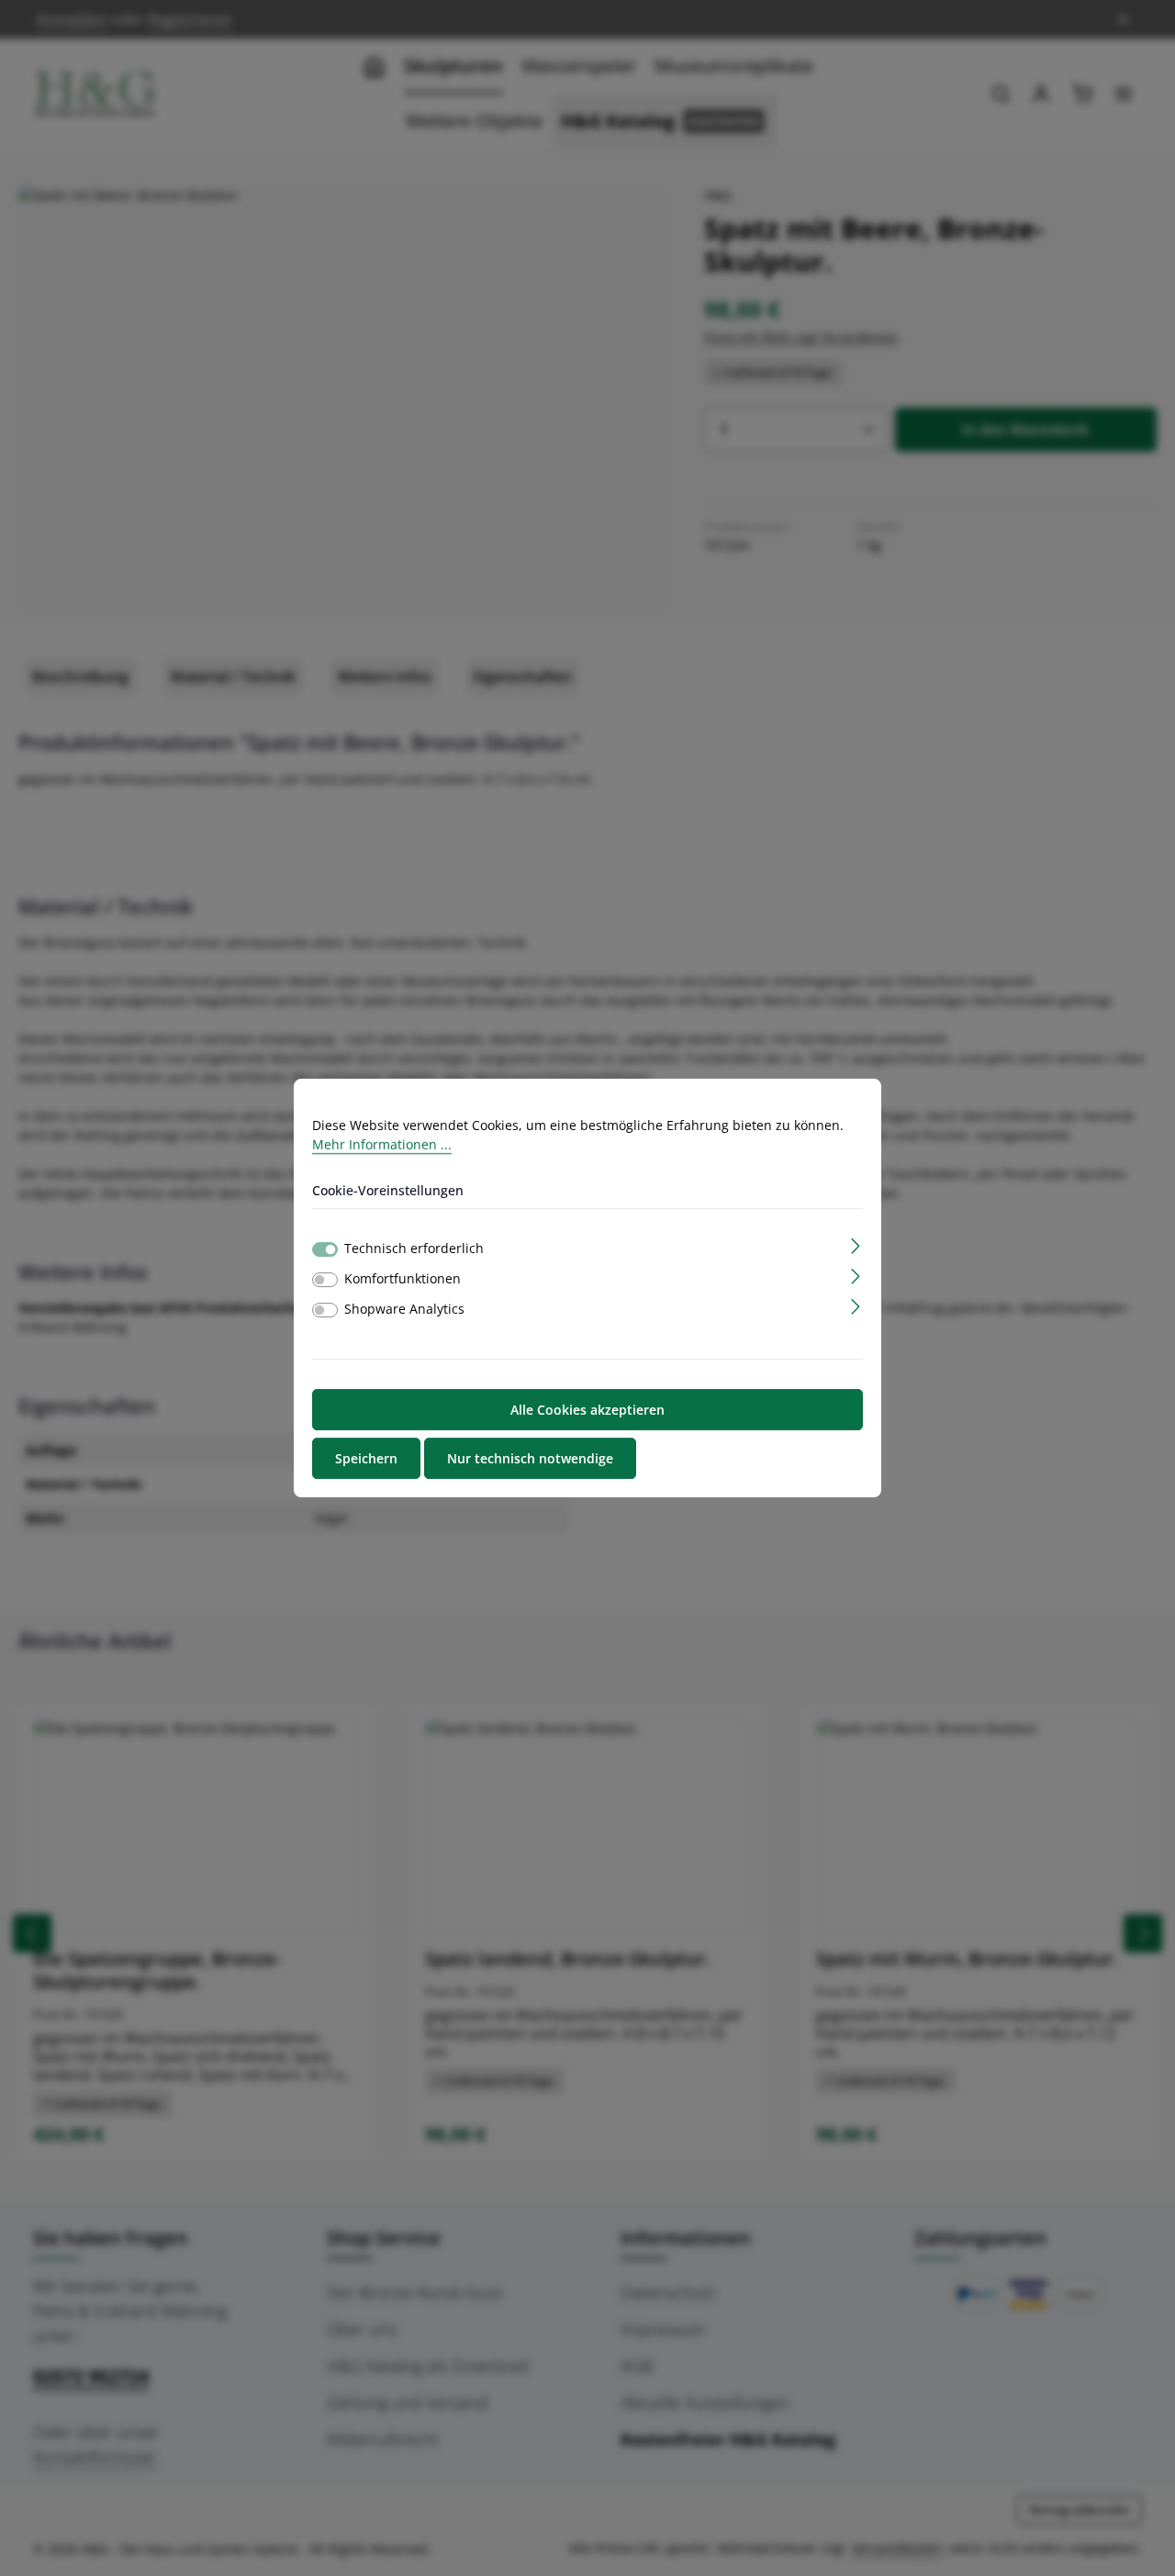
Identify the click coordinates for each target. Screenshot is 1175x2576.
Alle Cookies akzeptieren (587, 1410)
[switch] (325, 1280)
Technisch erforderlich (414, 1248)
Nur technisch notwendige (530, 1458)
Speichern (366, 1458)
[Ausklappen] (856, 1244)
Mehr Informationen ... (382, 1144)
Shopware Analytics (404, 1309)
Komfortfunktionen (403, 1278)
